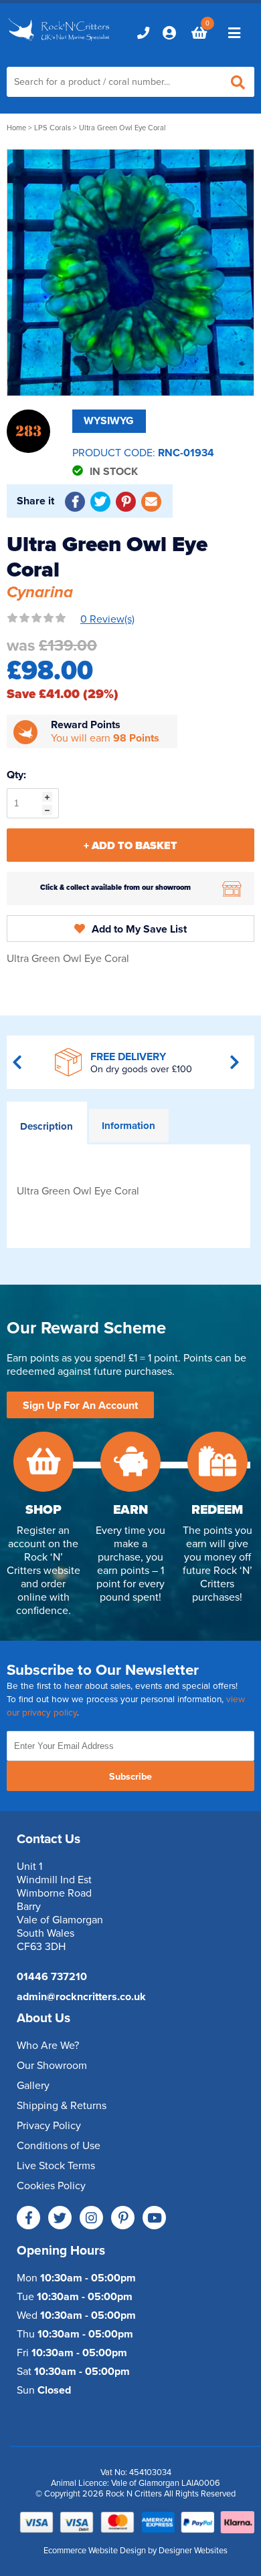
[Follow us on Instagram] (91, 2218)
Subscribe (130, 1777)
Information (128, 1126)
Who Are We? (48, 2046)
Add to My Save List (139, 929)
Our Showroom (52, 2066)
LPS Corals (53, 128)
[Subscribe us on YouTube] (154, 2218)
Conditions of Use (59, 2146)
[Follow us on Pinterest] (123, 2218)
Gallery (33, 2086)
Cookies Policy (51, 2186)
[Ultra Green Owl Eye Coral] (130, 273)
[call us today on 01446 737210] (143, 33)
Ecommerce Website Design (95, 2551)
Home (16, 128)
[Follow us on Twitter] (60, 2218)
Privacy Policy (49, 2126)
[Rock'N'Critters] (60, 41)
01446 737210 (52, 1977)
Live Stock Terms (56, 2166)
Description (47, 1126)
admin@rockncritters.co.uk (81, 1997)
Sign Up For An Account (80, 1406)
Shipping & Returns (62, 2106)
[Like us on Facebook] (28, 2218)
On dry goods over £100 (141, 1069)
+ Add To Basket (130, 846)
